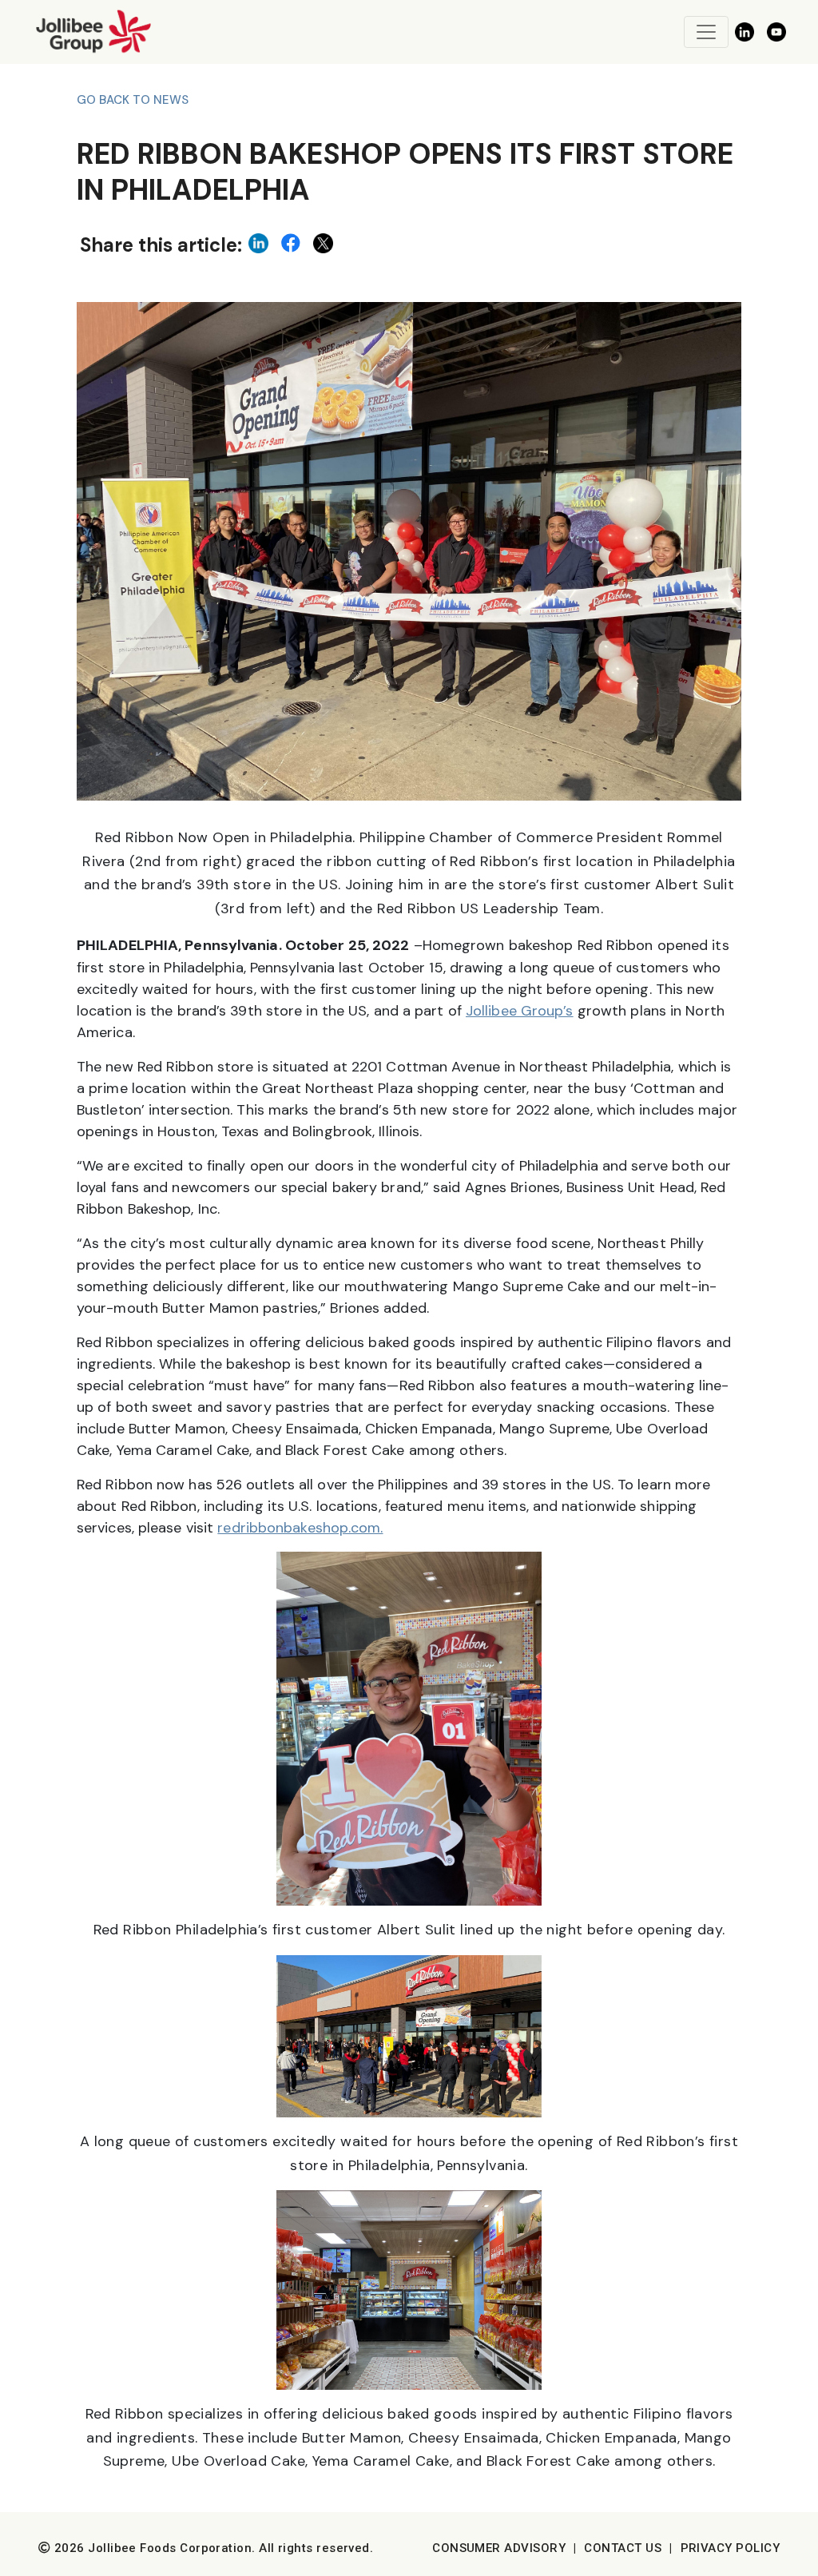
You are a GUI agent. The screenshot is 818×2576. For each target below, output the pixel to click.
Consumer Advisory (499, 2548)
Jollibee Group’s (520, 1011)
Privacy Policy (730, 2548)
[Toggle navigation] (706, 32)
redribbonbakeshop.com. (300, 1528)
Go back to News (133, 100)
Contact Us (623, 2548)
